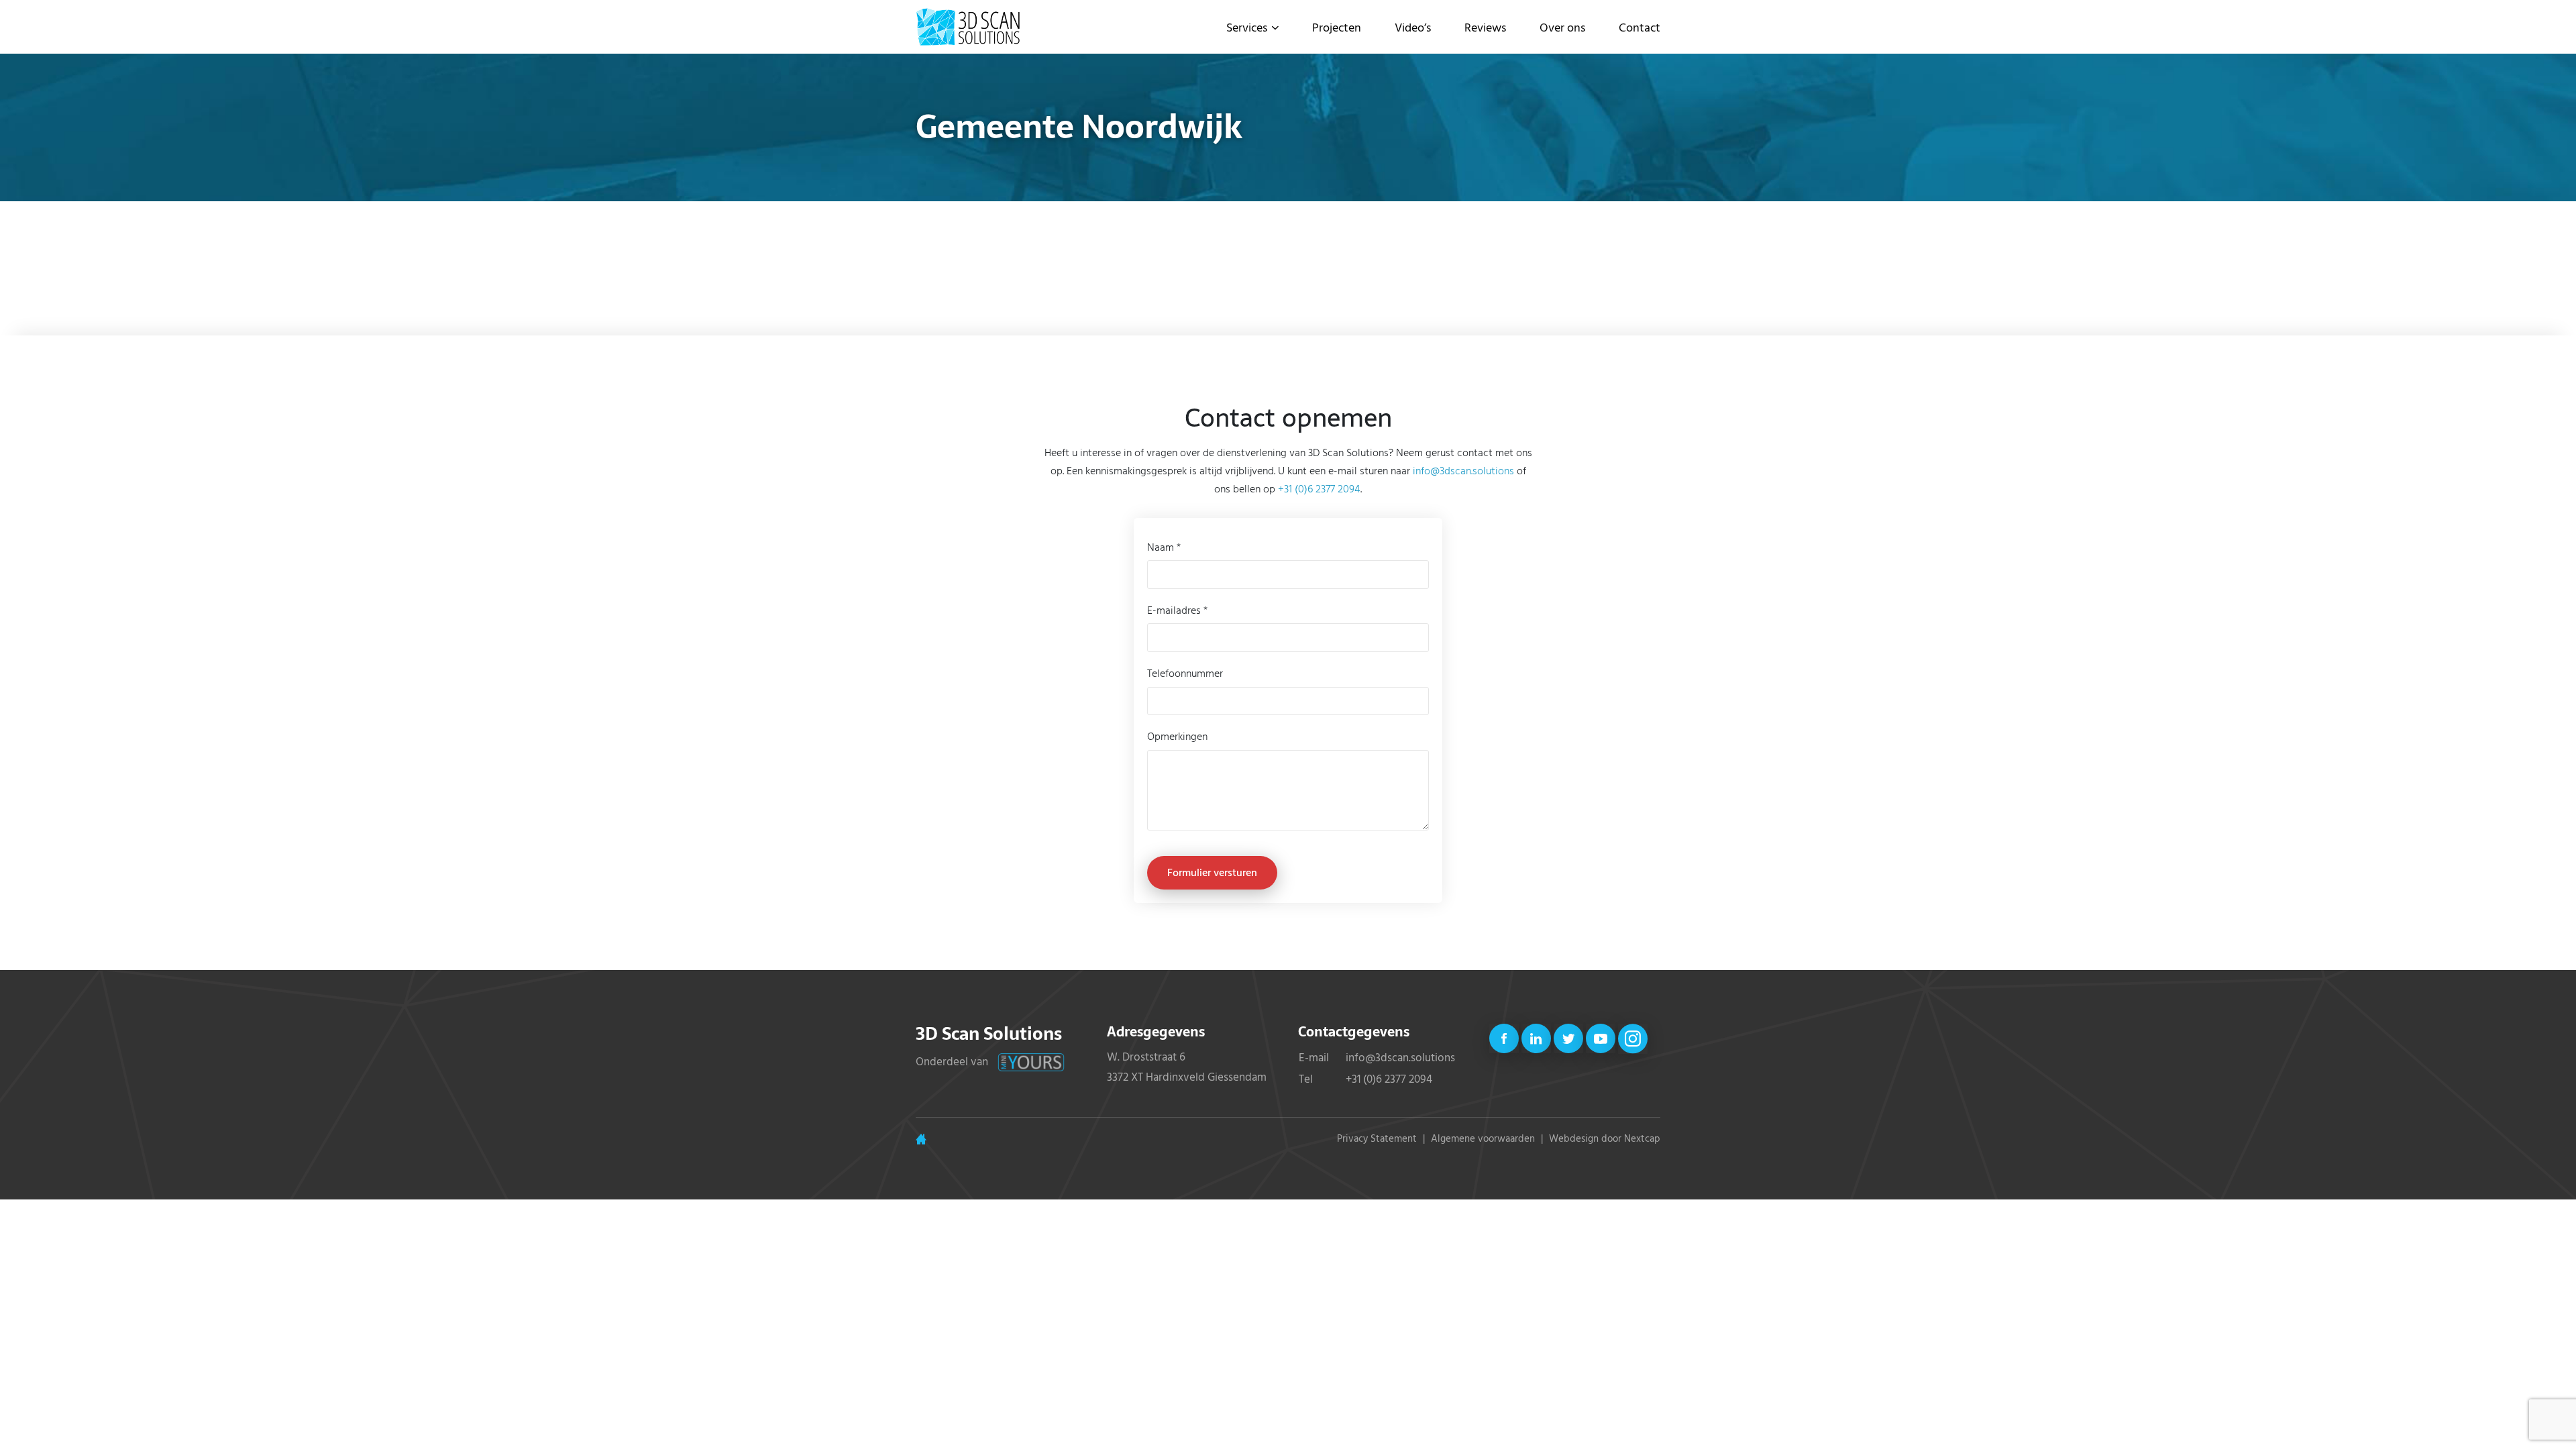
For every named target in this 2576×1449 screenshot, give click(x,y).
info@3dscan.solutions (1463, 470)
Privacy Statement (1377, 1138)
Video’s (1413, 27)
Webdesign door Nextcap (1605, 1138)
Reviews (1485, 27)
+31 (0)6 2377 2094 (1319, 488)
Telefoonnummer (1185, 673)
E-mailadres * (1177, 610)
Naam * (1164, 547)
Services (1247, 27)
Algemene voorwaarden (1483, 1138)
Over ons (1562, 27)
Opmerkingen (1177, 736)
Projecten (1337, 27)
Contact (1640, 27)
